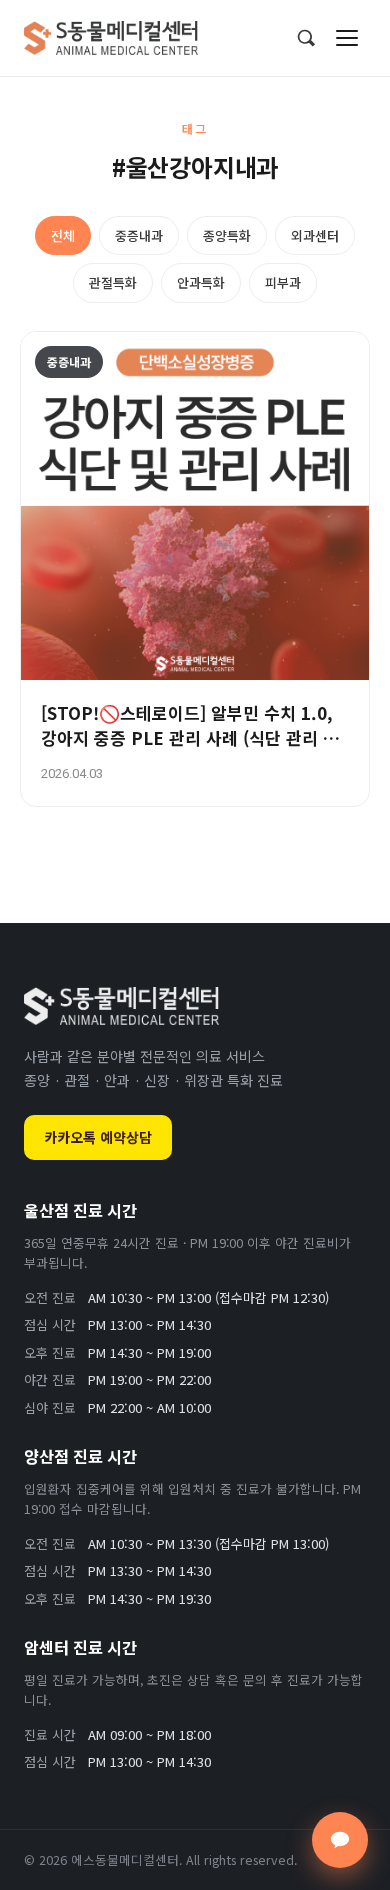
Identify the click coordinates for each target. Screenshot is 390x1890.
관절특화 (113, 282)
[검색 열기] (306, 38)
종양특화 (227, 235)
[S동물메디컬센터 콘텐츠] (111, 38)
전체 (63, 235)
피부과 (283, 282)
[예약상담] (340, 1840)
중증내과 (139, 235)
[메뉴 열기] (347, 38)
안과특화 (201, 282)
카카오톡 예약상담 (98, 1137)
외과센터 (315, 235)
